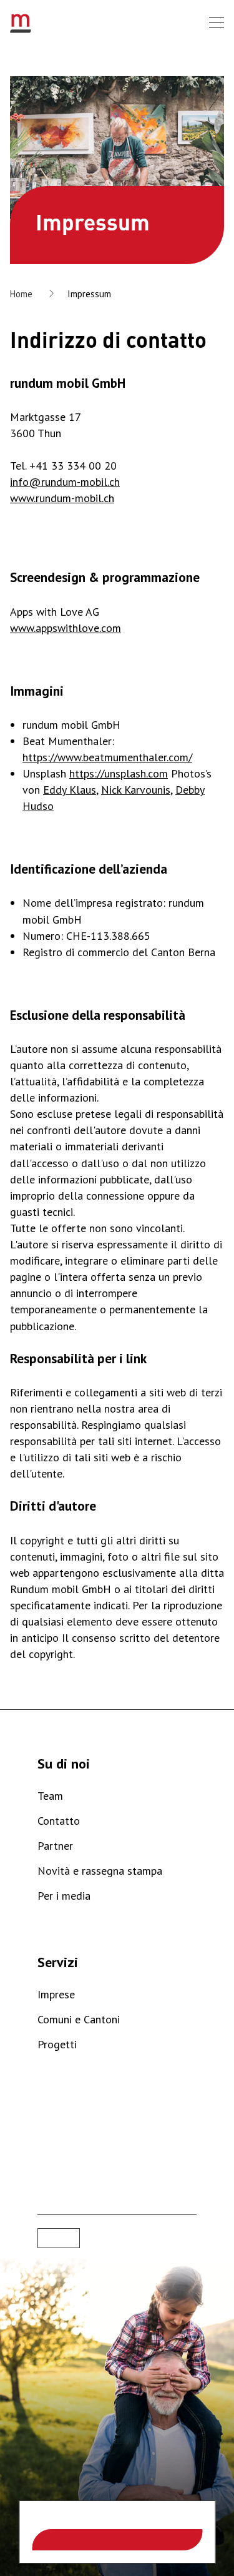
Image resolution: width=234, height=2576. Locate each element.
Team (50, 1796)
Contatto (59, 1821)
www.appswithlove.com (66, 628)
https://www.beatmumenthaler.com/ (107, 757)
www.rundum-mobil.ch (62, 498)
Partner (55, 1846)
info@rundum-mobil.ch (65, 482)
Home (21, 294)
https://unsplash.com (119, 773)
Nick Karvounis (136, 790)
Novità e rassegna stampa (100, 1871)
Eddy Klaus (70, 790)
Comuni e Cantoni (79, 2019)
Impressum (89, 294)
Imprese (56, 1994)
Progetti (57, 2044)
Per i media (64, 1896)
